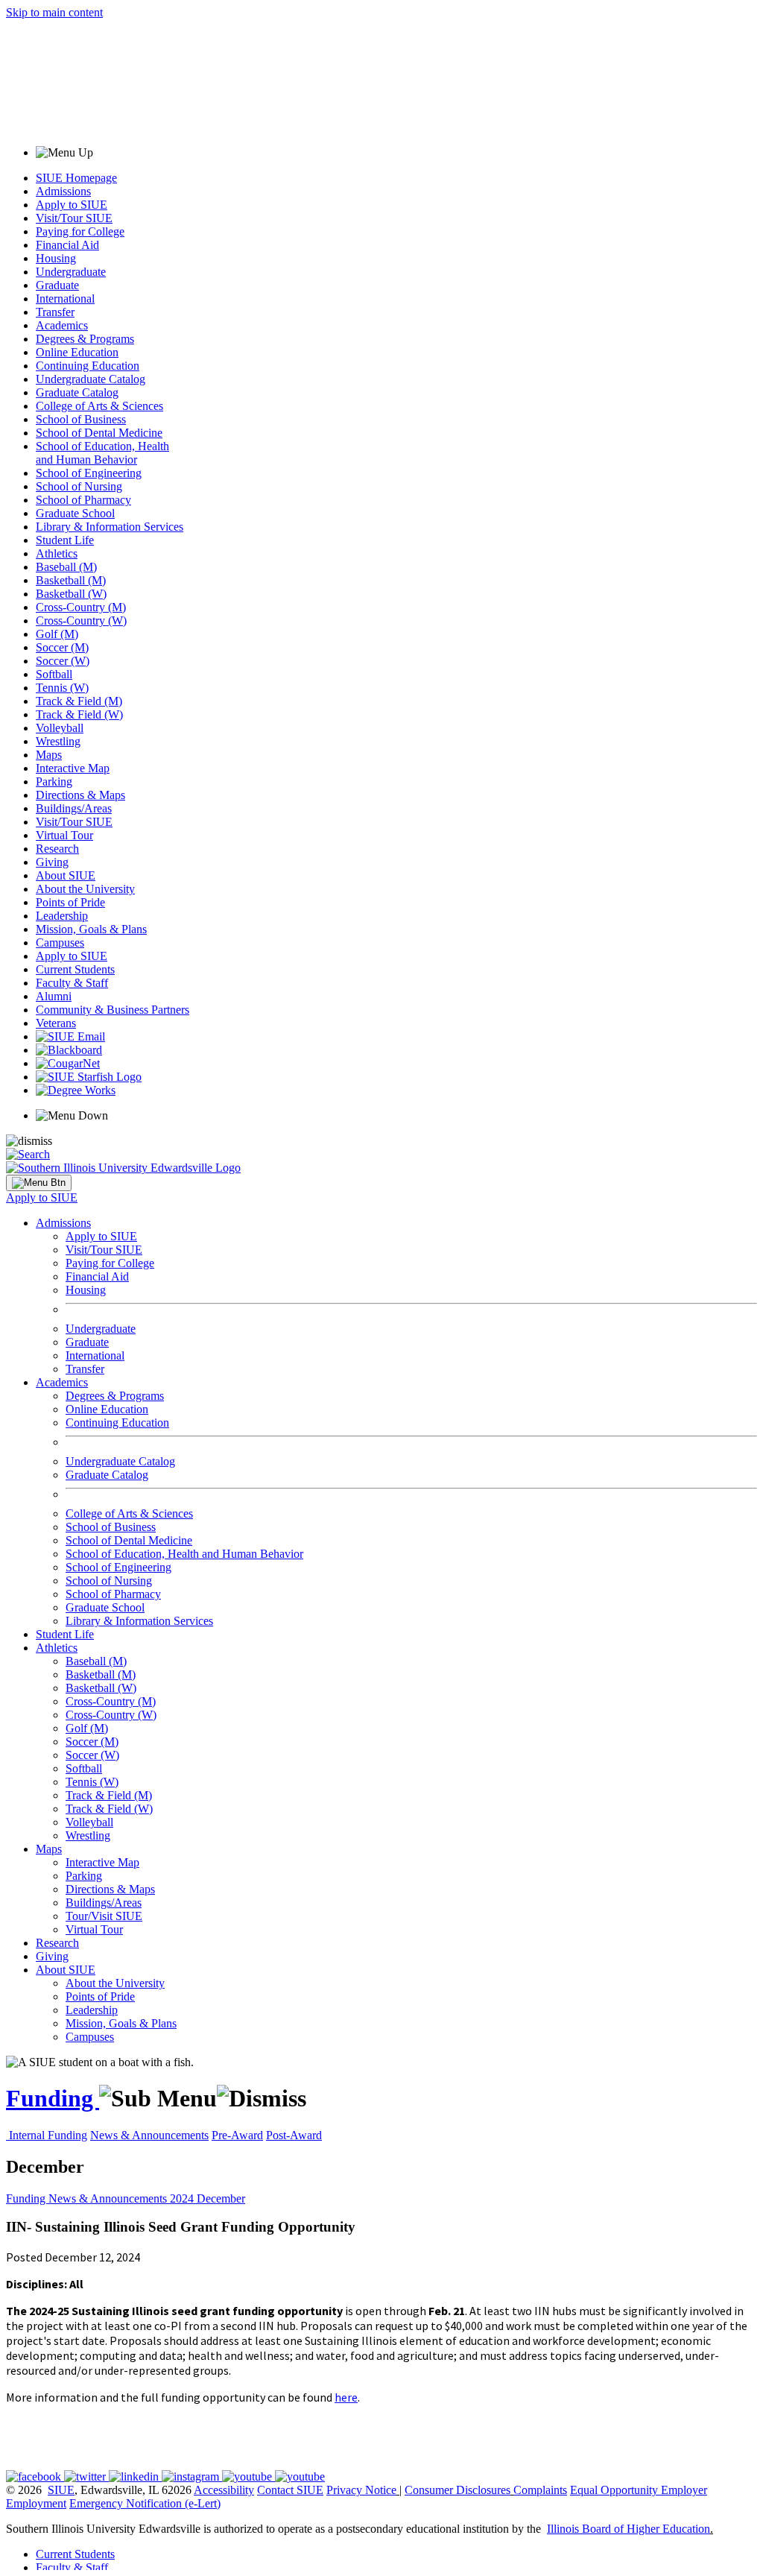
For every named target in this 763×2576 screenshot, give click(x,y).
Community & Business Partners (113, 1010)
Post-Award (294, 2135)
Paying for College (80, 231)
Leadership (62, 916)
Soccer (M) (62, 647)
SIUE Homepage (76, 178)
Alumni (54, 996)
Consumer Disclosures (458, 2490)
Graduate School (75, 513)
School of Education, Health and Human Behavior (102, 453)
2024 (183, 2198)
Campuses (60, 943)
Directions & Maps (80, 795)
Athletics (57, 553)
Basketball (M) (71, 580)
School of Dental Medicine (99, 433)
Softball (54, 674)
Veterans (56, 1023)
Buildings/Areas (74, 808)
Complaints (540, 2490)
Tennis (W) (62, 688)
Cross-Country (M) (81, 607)
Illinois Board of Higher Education (629, 2529)
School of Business (81, 419)
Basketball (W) (71, 594)
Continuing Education (88, 366)
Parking (54, 782)
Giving (52, 862)
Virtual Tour (64, 835)
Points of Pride (70, 902)
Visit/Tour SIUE (74, 218)
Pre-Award (237, 2135)
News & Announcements (149, 2135)
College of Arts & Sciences (99, 406)
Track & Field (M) (79, 701)
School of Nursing (79, 486)
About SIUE (66, 875)
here (346, 2397)
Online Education (77, 352)
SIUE (61, 2490)
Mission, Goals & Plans (91, 929)
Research (57, 849)
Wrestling (58, 741)
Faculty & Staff (72, 983)
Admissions (63, 191)
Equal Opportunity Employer (639, 2490)
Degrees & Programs (85, 339)
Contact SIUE (290, 2490)
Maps (49, 755)
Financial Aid (67, 245)
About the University (85, 889)
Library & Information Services (110, 527)
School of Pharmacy (83, 500)
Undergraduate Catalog (91, 379)
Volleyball (60, 728)
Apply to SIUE (72, 205)
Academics (62, 325)
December (221, 2198)
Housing (56, 258)
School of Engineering (89, 473)
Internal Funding (48, 2135)
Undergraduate (71, 272)
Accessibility (224, 2490)
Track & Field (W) (79, 714)
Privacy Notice (361, 2490)
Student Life (65, 540)
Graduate (57, 285)
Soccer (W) (63, 661)
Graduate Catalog (77, 392)
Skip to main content (54, 12)
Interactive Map (73, 768)
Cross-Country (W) (81, 621)
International (65, 299)
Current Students (75, 969)
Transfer (55, 312)
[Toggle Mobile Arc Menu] (39, 1183)
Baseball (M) (66, 567)
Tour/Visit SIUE (104, 1916)
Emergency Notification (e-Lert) (145, 2503)
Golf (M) (57, 634)
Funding (53, 2098)
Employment (36, 2503)
